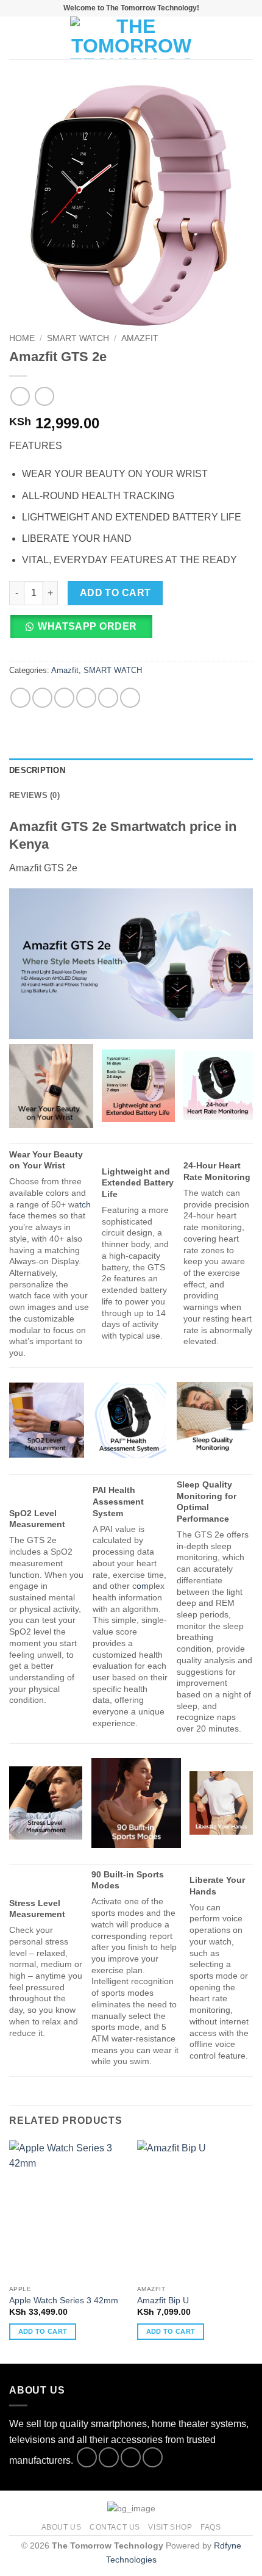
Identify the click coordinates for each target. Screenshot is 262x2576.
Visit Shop (170, 2527)
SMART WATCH (78, 338)
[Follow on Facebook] (87, 2457)
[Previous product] (44, 396)
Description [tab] (37, 770)
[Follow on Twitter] (131, 2457)
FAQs (211, 2527)
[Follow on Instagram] (109, 2457)
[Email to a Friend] (86, 698)
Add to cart (115, 593)
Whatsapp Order (87, 626)
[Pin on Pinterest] (108, 698)
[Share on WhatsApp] (20, 698)
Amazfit (140, 338)
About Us (62, 2527)
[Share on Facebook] (42, 698)
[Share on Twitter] (64, 698)
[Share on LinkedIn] (130, 698)
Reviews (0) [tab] (34, 795)
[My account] (226, 38)
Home (22, 338)
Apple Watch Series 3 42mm (64, 2301)
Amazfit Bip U (163, 2301)
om (143, 1586)
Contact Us (115, 2527)
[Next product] (20, 396)
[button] (16, 38)
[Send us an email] (153, 2457)
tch (85, 1204)
